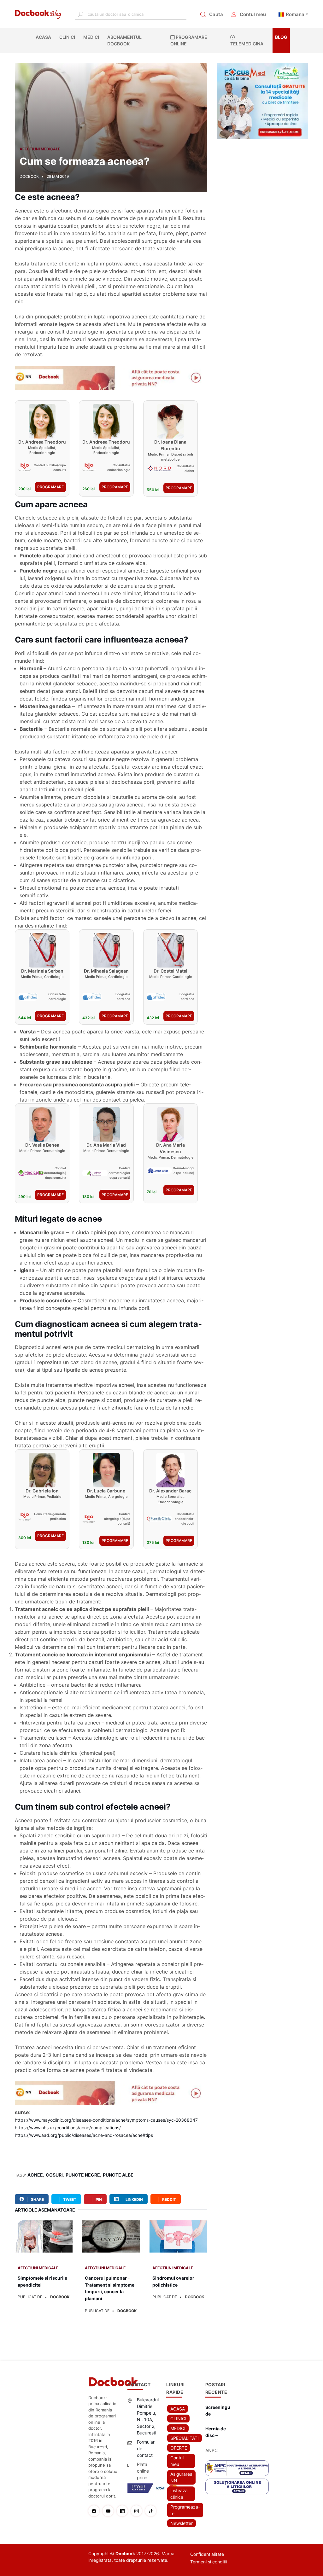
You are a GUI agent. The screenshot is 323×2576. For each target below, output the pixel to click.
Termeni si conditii (209, 2562)
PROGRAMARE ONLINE (189, 40)
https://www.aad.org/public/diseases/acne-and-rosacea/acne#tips (84, 2135)
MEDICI (91, 37)
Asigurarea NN (181, 2477)
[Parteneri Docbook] (111, 378)
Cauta (216, 14)
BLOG (281, 37)
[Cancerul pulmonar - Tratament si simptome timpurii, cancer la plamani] (111, 2240)
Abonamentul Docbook (124, 40)
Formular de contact (146, 2448)
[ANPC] (237, 2468)
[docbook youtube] (110, 2511)
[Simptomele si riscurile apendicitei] (44, 2240)
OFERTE (179, 2448)
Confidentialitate (207, 2554)
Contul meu (253, 14)
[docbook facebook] (95, 2511)
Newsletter (182, 2523)
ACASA (45, 37)
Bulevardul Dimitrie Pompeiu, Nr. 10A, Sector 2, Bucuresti (148, 2416)
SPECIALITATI (185, 2438)
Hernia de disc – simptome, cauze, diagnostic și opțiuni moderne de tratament (217, 2432)
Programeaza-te (185, 2510)
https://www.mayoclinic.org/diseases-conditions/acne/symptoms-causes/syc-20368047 (106, 2120)
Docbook (60, 2297)
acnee (35, 2175)
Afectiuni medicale (40, 149)
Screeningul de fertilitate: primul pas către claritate (218, 2411)
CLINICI (67, 37)
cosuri (54, 2175)
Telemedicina (247, 44)
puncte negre (83, 2175)
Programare (50, 487)
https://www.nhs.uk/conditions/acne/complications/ (68, 2128)
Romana (295, 14)
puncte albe (118, 2175)
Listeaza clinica (179, 2494)
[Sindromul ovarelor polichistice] (178, 2240)
